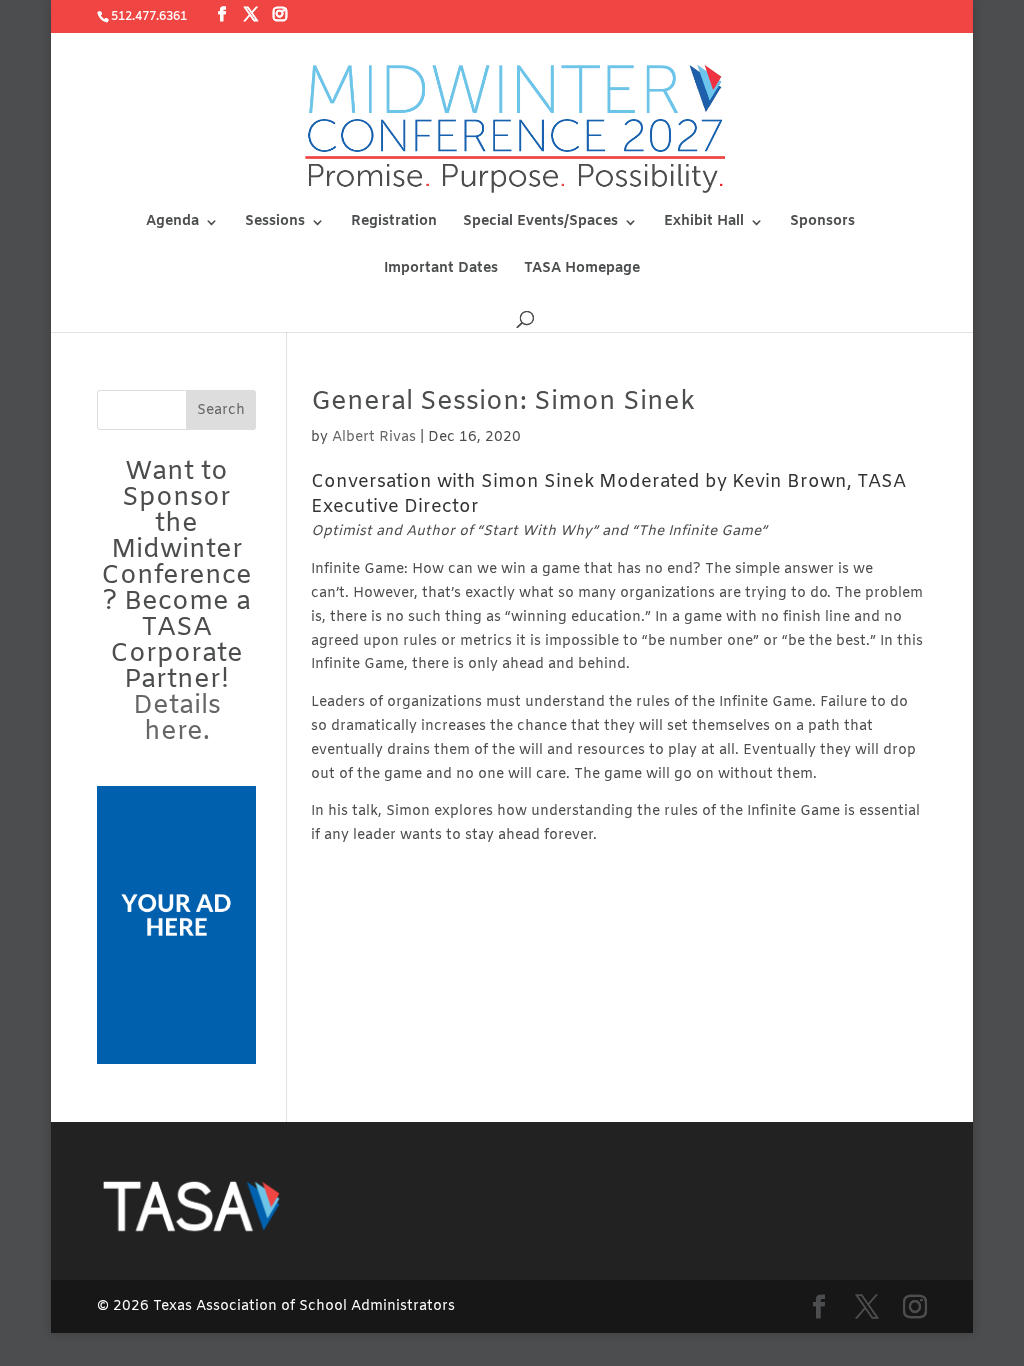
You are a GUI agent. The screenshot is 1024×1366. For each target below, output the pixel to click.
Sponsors (822, 223)
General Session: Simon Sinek (503, 402)
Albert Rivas (374, 437)
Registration (394, 223)
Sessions (275, 223)
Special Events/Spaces (540, 223)
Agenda (172, 223)
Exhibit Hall (704, 223)
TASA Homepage (582, 270)
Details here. (177, 719)
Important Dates (441, 270)
